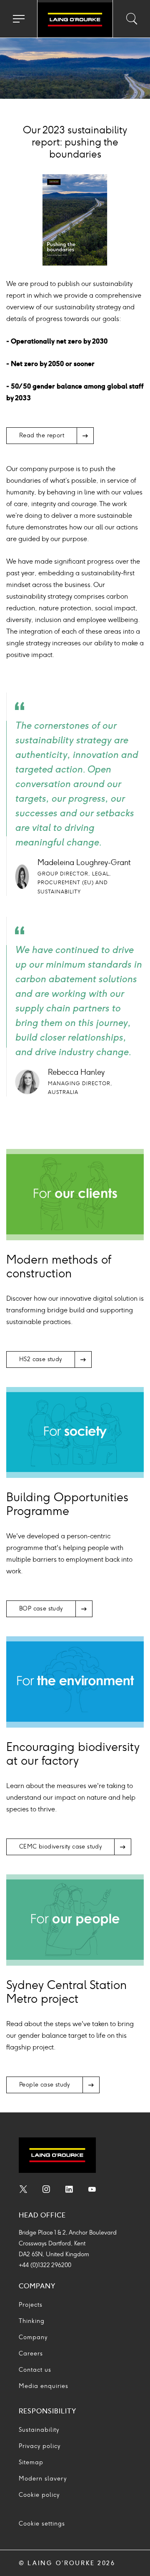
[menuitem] (23, 2190)
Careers (31, 2354)
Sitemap (31, 2462)
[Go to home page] (75, 20)
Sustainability (39, 2430)
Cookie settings (42, 2524)
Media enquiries (44, 2386)
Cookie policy (39, 2495)
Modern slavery (43, 2479)
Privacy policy (40, 2446)
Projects (31, 2305)
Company (33, 2337)
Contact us (35, 2370)
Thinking (32, 2321)
